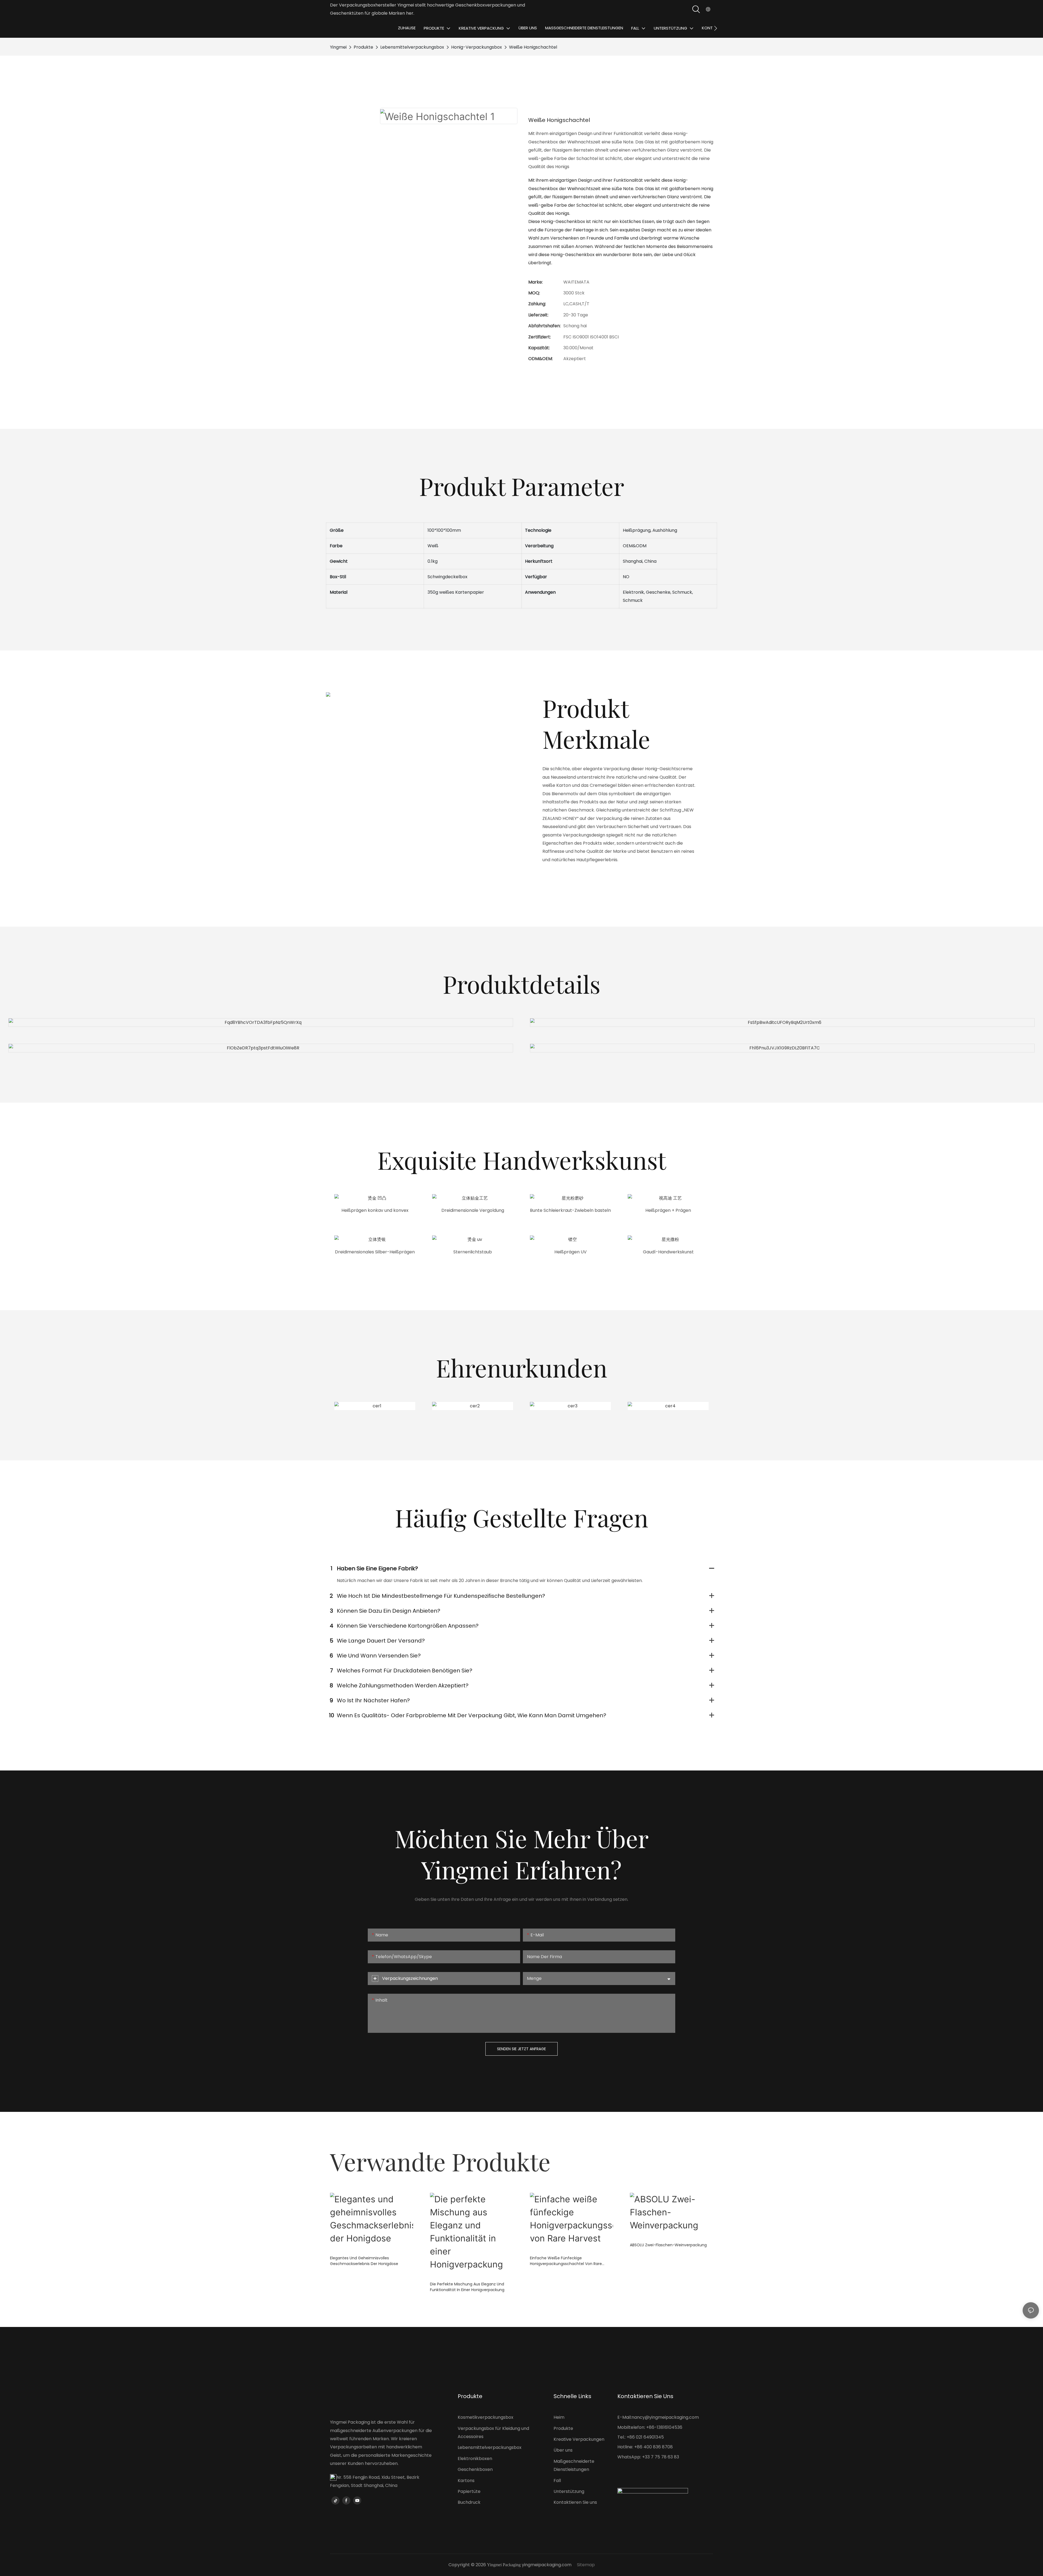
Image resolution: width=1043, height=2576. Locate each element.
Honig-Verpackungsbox (477, 47)
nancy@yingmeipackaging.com (665, 2417)
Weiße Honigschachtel (533, 47)
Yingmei (338, 47)
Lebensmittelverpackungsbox (412, 47)
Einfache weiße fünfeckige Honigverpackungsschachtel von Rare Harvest (566, 2261)
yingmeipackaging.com (547, 2565)
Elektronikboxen (475, 2459)
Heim (559, 2417)
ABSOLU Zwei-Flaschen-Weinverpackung (668, 2245)
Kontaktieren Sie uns (575, 2502)
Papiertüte (469, 2491)
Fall (557, 2481)
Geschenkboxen (475, 2469)
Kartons (466, 2481)
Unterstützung (569, 2491)
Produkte (363, 47)
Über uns (563, 2450)
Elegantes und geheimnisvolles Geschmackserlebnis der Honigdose (364, 2261)
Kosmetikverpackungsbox (486, 2417)
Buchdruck (469, 2502)
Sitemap (586, 2565)
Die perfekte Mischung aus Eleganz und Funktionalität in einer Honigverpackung (467, 2287)
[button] (716, 28)
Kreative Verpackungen (579, 2439)
